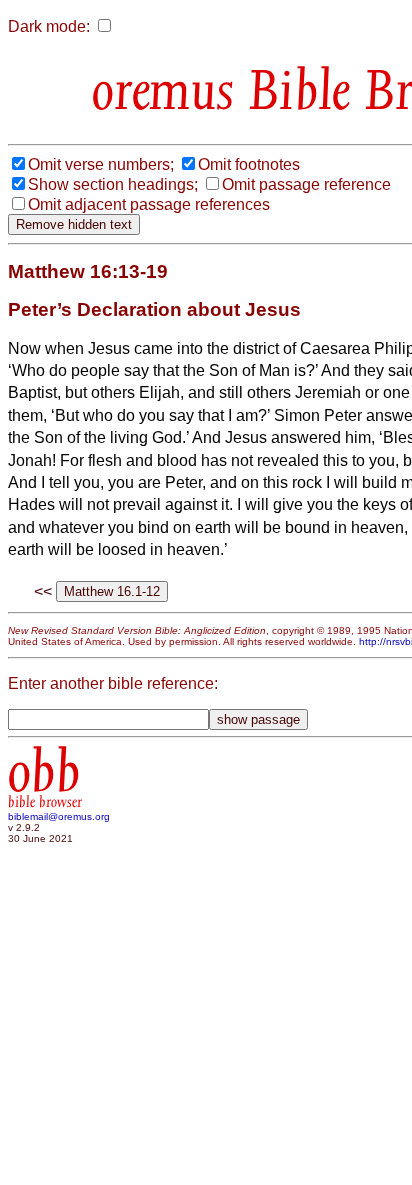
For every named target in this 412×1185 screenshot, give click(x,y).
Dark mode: (49, 26)
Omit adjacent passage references (149, 204)
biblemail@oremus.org (59, 816)
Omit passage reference (306, 184)
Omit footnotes (249, 164)
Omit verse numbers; (101, 164)
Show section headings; (113, 184)
